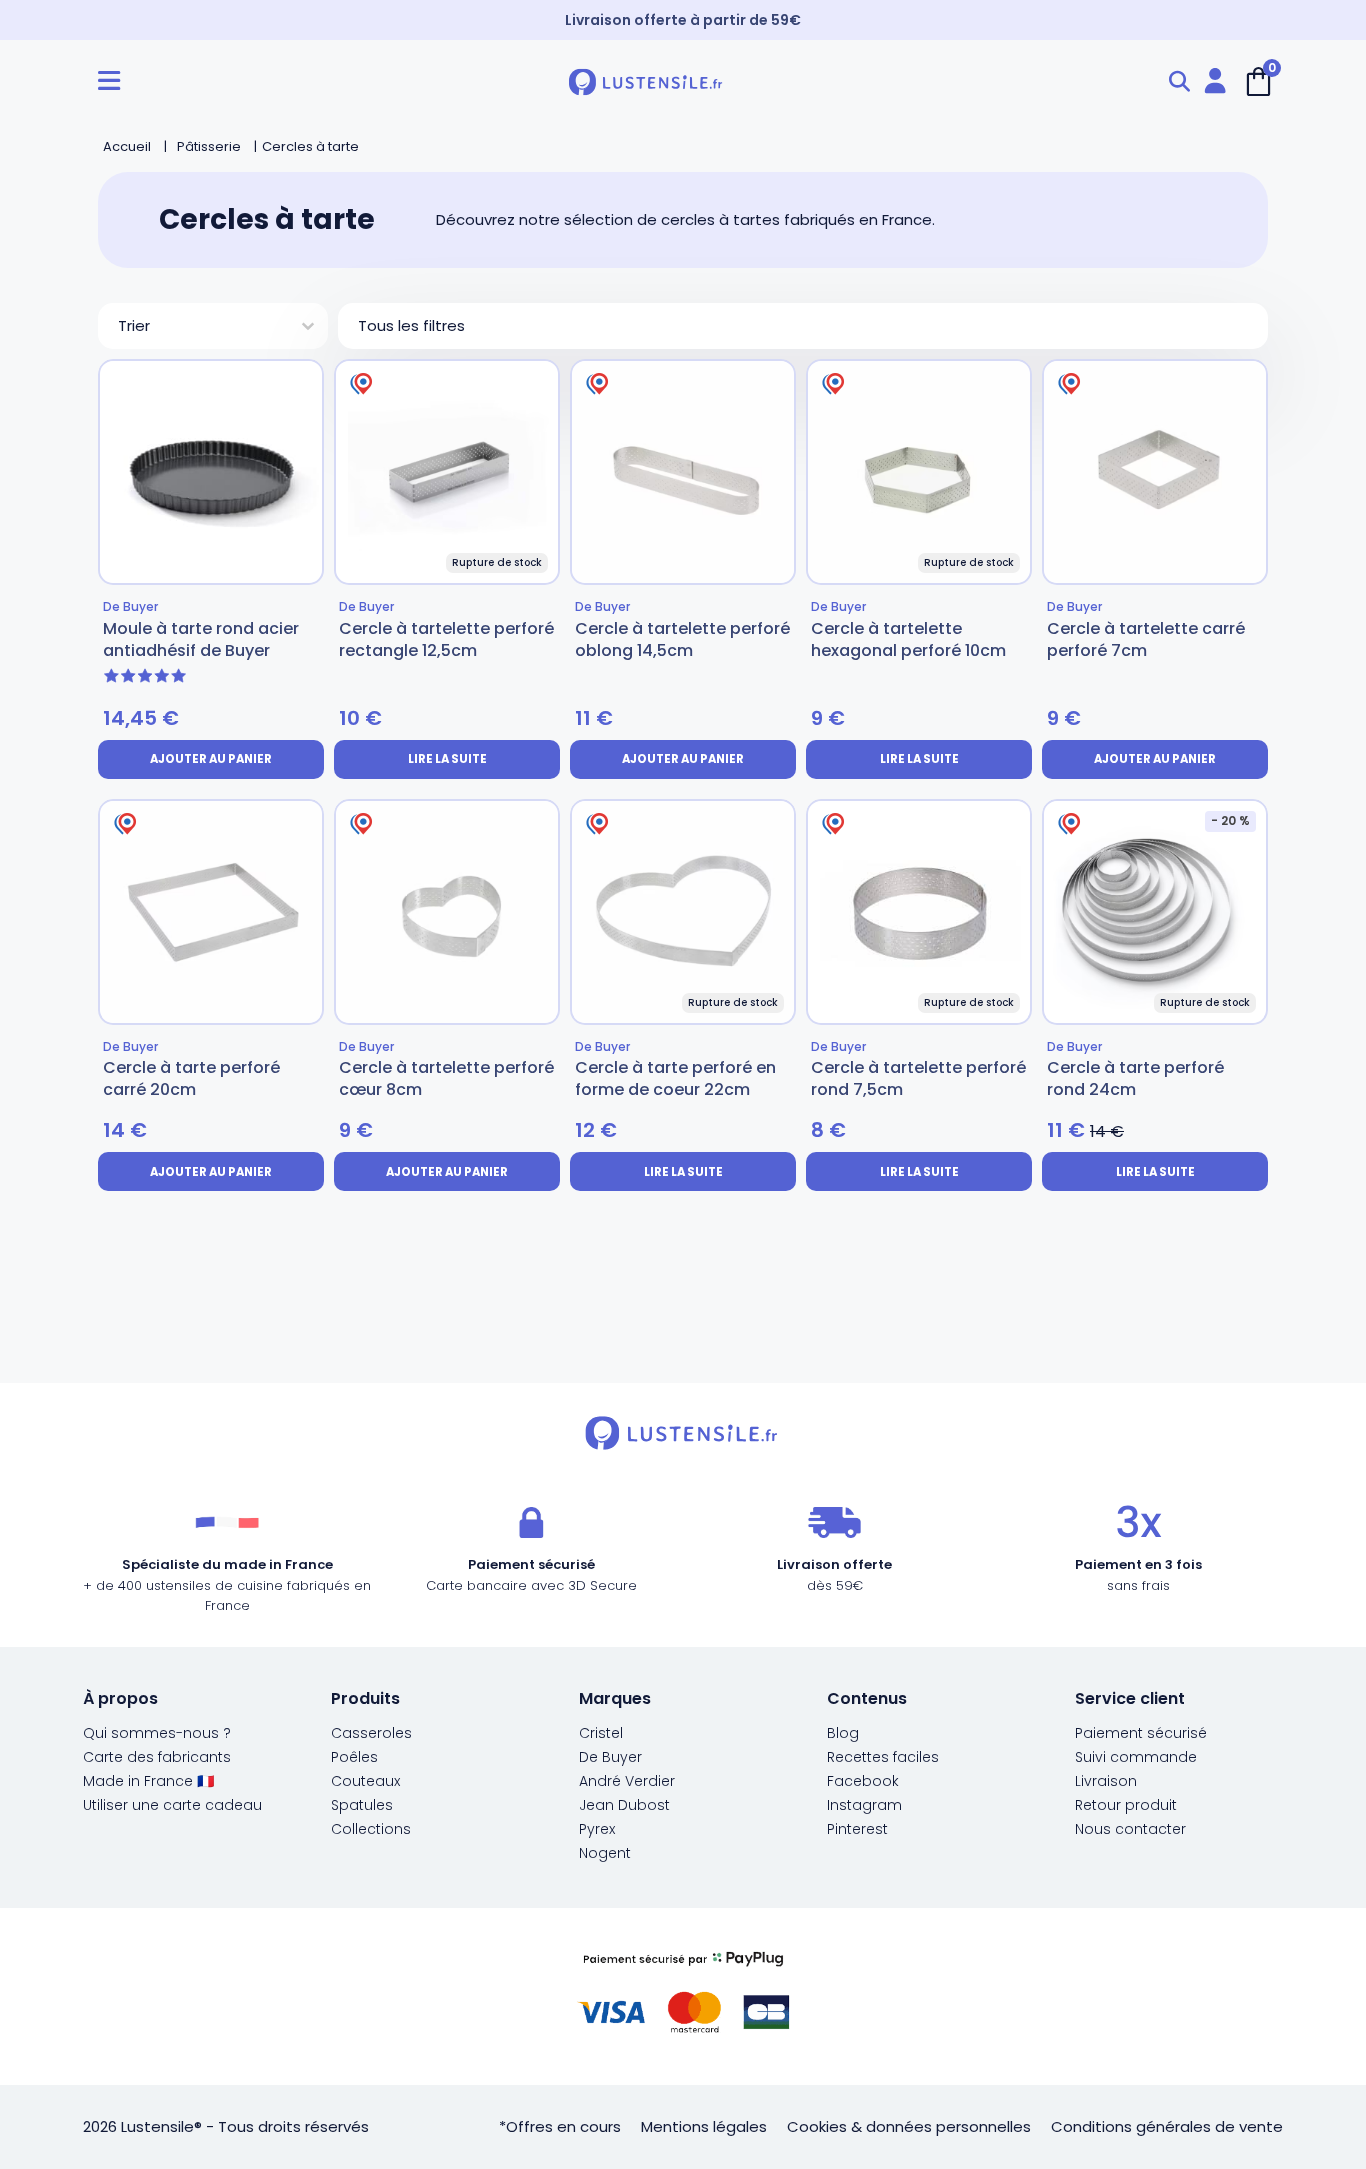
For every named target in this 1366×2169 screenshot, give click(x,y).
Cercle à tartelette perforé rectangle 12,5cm (446, 639)
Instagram (864, 1805)
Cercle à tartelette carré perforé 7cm (1146, 639)
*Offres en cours (560, 2126)
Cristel (601, 1733)
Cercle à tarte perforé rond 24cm (1135, 1078)
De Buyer (610, 1757)
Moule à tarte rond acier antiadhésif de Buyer (201, 639)
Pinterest (857, 1829)
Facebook (863, 1781)
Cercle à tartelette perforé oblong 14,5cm (682, 639)
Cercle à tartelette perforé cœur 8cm (446, 1078)
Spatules (362, 1805)
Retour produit (1126, 1805)
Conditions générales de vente (1167, 2126)
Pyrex (597, 1829)
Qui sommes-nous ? (157, 1733)
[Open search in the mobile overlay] (1179, 81)
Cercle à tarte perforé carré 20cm (191, 1078)
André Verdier (627, 1781)
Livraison (1106, 1781)
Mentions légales (704, 2126)
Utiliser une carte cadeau (172, 1805)
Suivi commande (1136, 1757)
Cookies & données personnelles (909, 2126)
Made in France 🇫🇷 (148, 1781)
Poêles (354, 1757)
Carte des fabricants (157, 1757)
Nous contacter (1130, 1829)
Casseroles (371, 1733)
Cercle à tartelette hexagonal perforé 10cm (908, 639)
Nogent (605, 1853)
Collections (371, 1829)
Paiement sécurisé (1141, 1733)
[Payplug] (682, 1996)
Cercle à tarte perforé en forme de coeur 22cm (675, 1078)
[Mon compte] (1215, 81)
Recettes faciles (883, 1757)
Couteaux (365, 1781)
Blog (843, 1733)
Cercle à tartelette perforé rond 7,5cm (918, 1078)
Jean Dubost (624, 1805)
